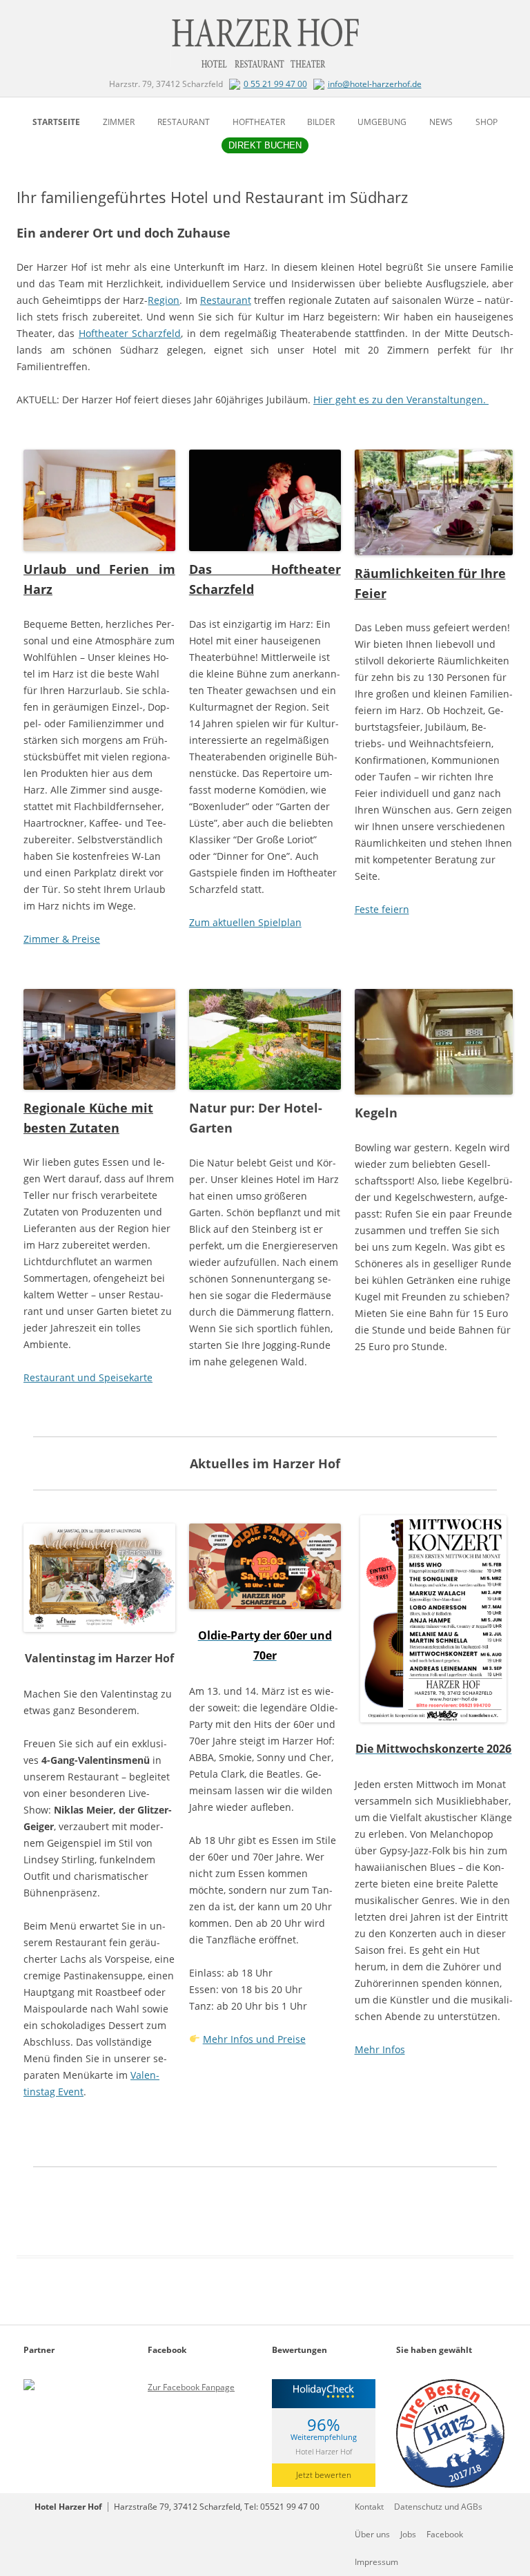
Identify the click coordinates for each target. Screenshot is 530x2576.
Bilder (321, 122)
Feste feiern (382, 909)
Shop (487, 122)
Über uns (372, 2534)
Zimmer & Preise (62, 939)
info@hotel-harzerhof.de (375, 84)
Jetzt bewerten (324, 2475)
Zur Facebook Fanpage (191, 2387)
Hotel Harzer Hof (324, 2451)
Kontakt (369, 2507)
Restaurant (184, 122)
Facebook (445, 2534)
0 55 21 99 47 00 (275, 84)
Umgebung (382, 122)
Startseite (56, 122)
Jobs (408, 2534)
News (441, 122)
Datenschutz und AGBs (438, 2507)
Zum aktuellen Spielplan (245, 922)
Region (164, 300)
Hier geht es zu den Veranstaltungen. (401, 400)
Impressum (376, 2562)
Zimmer (119, 122)
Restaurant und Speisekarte (88, 1377)
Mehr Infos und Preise (254, 2039)
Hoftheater (259, 122)
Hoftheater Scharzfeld (130, 333)
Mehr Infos (380, 2049)
